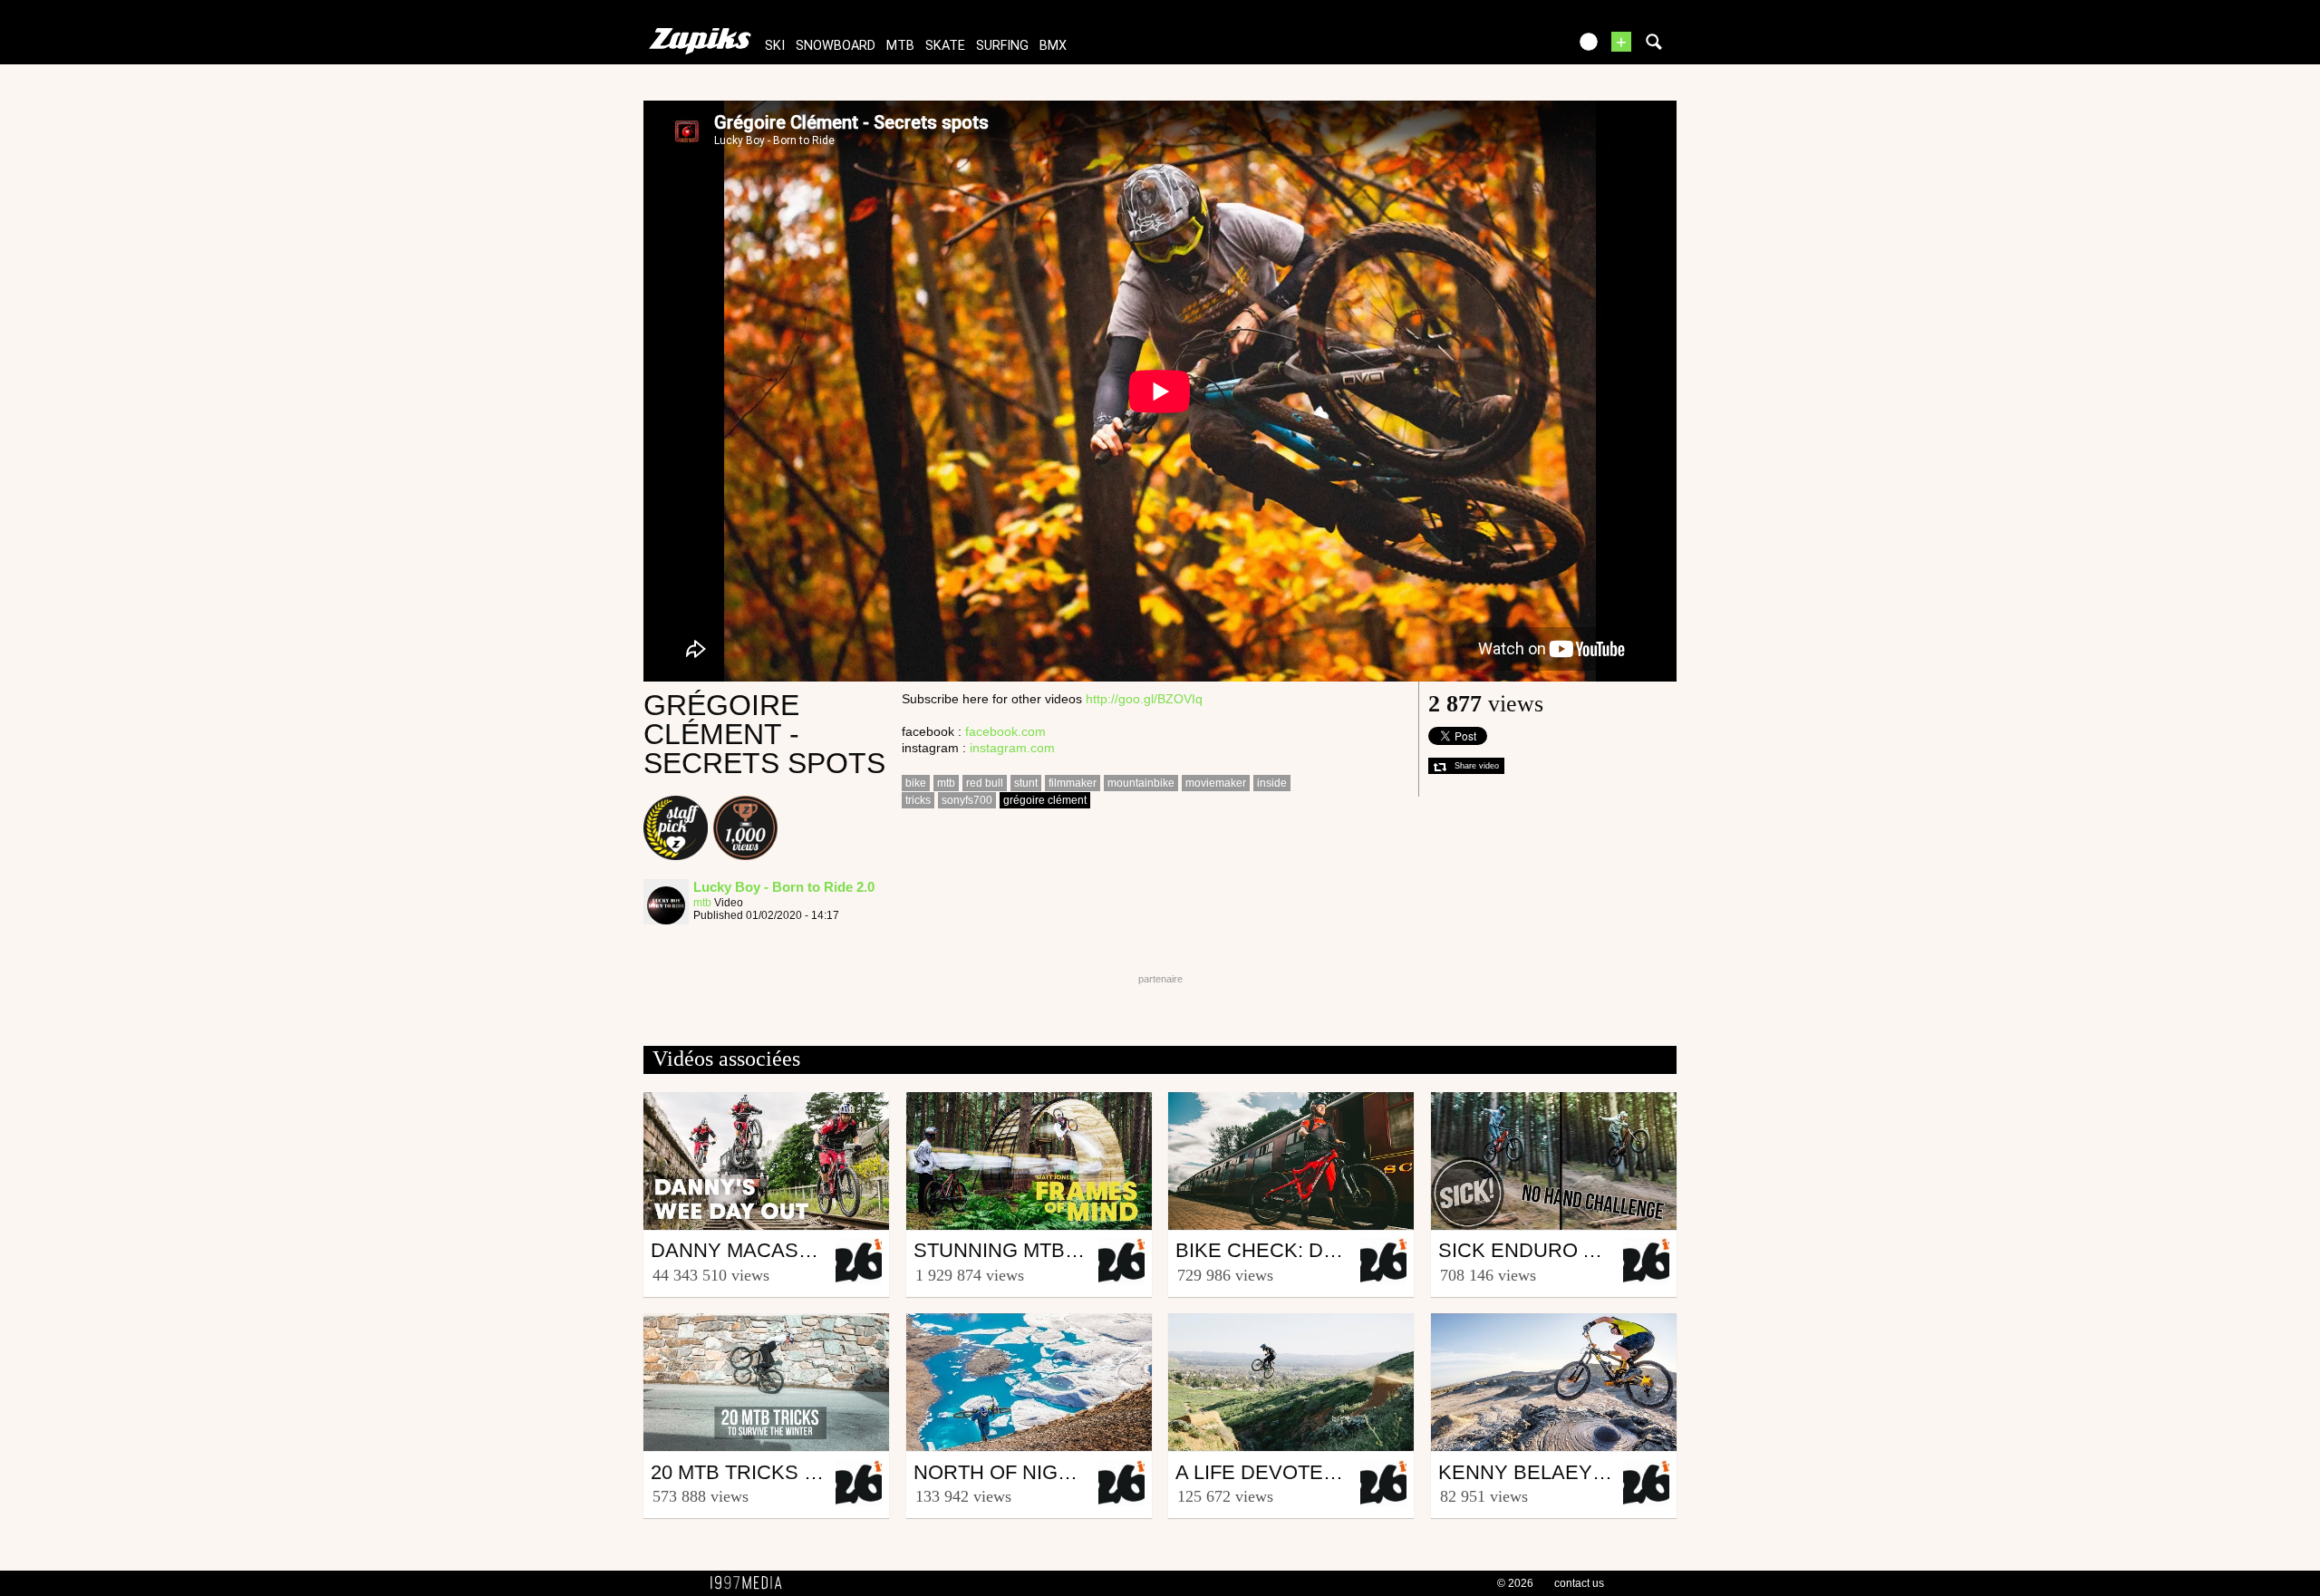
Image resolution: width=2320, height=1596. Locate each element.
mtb (900, 46)
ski (775, 46)
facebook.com (1005, 731)
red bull (985, 783)
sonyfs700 (967, 800)
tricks (918, 800)
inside (1272, 783)
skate (945, 46)
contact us (1579, 1583)
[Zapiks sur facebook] (1515, 48)
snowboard (836, 46)
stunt (1026, 783)
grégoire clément (1045, 800)
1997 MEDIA (751, 1583)
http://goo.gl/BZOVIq (1144, 699)
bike (916, 783)
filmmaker (1073, 783)
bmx (1053, 46)
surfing (1002, 46)
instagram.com (1012, 748)
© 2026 (1515, 1583)
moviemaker (1216, 783)
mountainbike (1141, 783)
